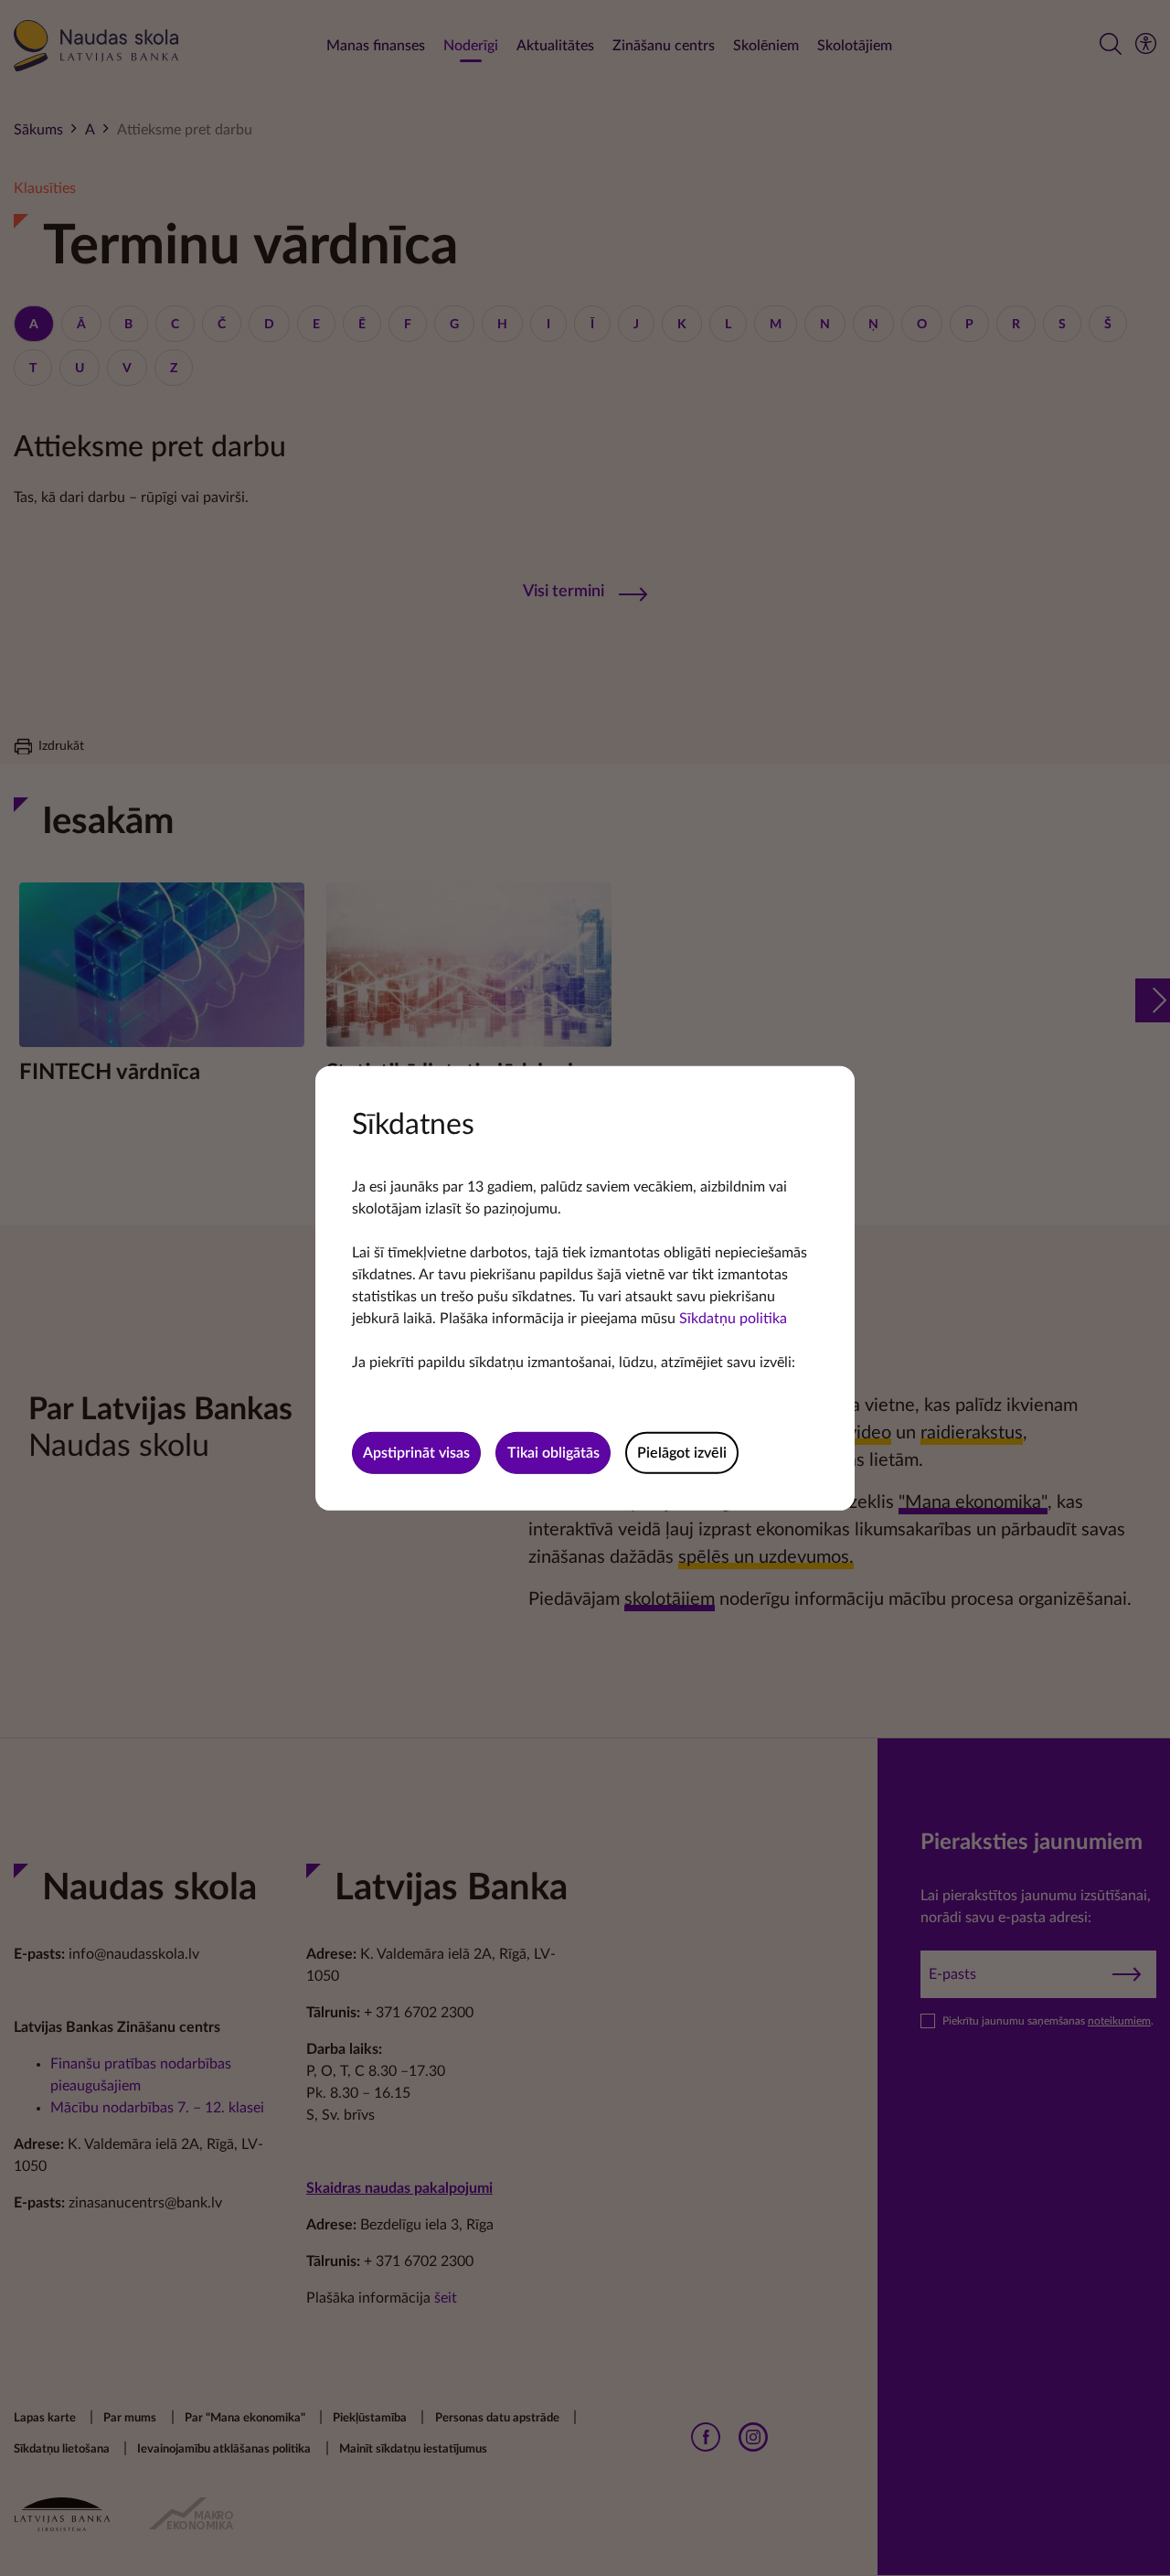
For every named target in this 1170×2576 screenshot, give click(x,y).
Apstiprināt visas (416, 1453)
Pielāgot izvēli (682, 1453)
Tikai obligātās (553, 1453)
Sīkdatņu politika (733, 1318)
